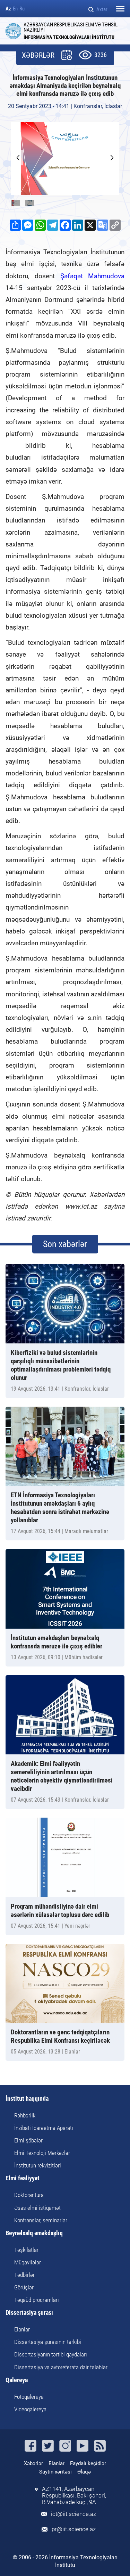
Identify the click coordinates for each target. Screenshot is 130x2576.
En (15, 9)
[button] (112, 158)
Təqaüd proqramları (37, 2300)
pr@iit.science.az (74, 2529)
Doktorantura (29, 2195)
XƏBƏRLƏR (38, 55)
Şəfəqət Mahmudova (92, 276)
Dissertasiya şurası (29, 2313)
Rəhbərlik (25, 2115)
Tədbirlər (24, 2275)
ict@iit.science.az (73, 2514)
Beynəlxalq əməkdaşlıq (34, 2233)
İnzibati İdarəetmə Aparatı (44, 2128)
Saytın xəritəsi (55, 2472)
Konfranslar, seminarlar (41, 2220)
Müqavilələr (28, 2262)
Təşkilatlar (26, 2250)
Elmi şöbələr (28, 2140)
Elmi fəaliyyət (23, 2178)
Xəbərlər (33, 2463)
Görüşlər (24, 2287)
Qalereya (17, 2380)
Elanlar (22, 2329)
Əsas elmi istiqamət (37, 2208)
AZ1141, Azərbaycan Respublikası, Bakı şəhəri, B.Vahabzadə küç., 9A (74, 2496)
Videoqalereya (30, 2409)
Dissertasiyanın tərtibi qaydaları (51, 2354)
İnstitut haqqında (27, 2099)
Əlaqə (84, 2472)
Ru (22, 9)
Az (8, 9)
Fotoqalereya (29, 2397)
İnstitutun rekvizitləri (38, 2165)
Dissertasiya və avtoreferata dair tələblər (61, 2367)
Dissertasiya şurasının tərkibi (48, 2342)
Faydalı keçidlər (88, 2463)
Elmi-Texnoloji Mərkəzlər (42, 2153)
